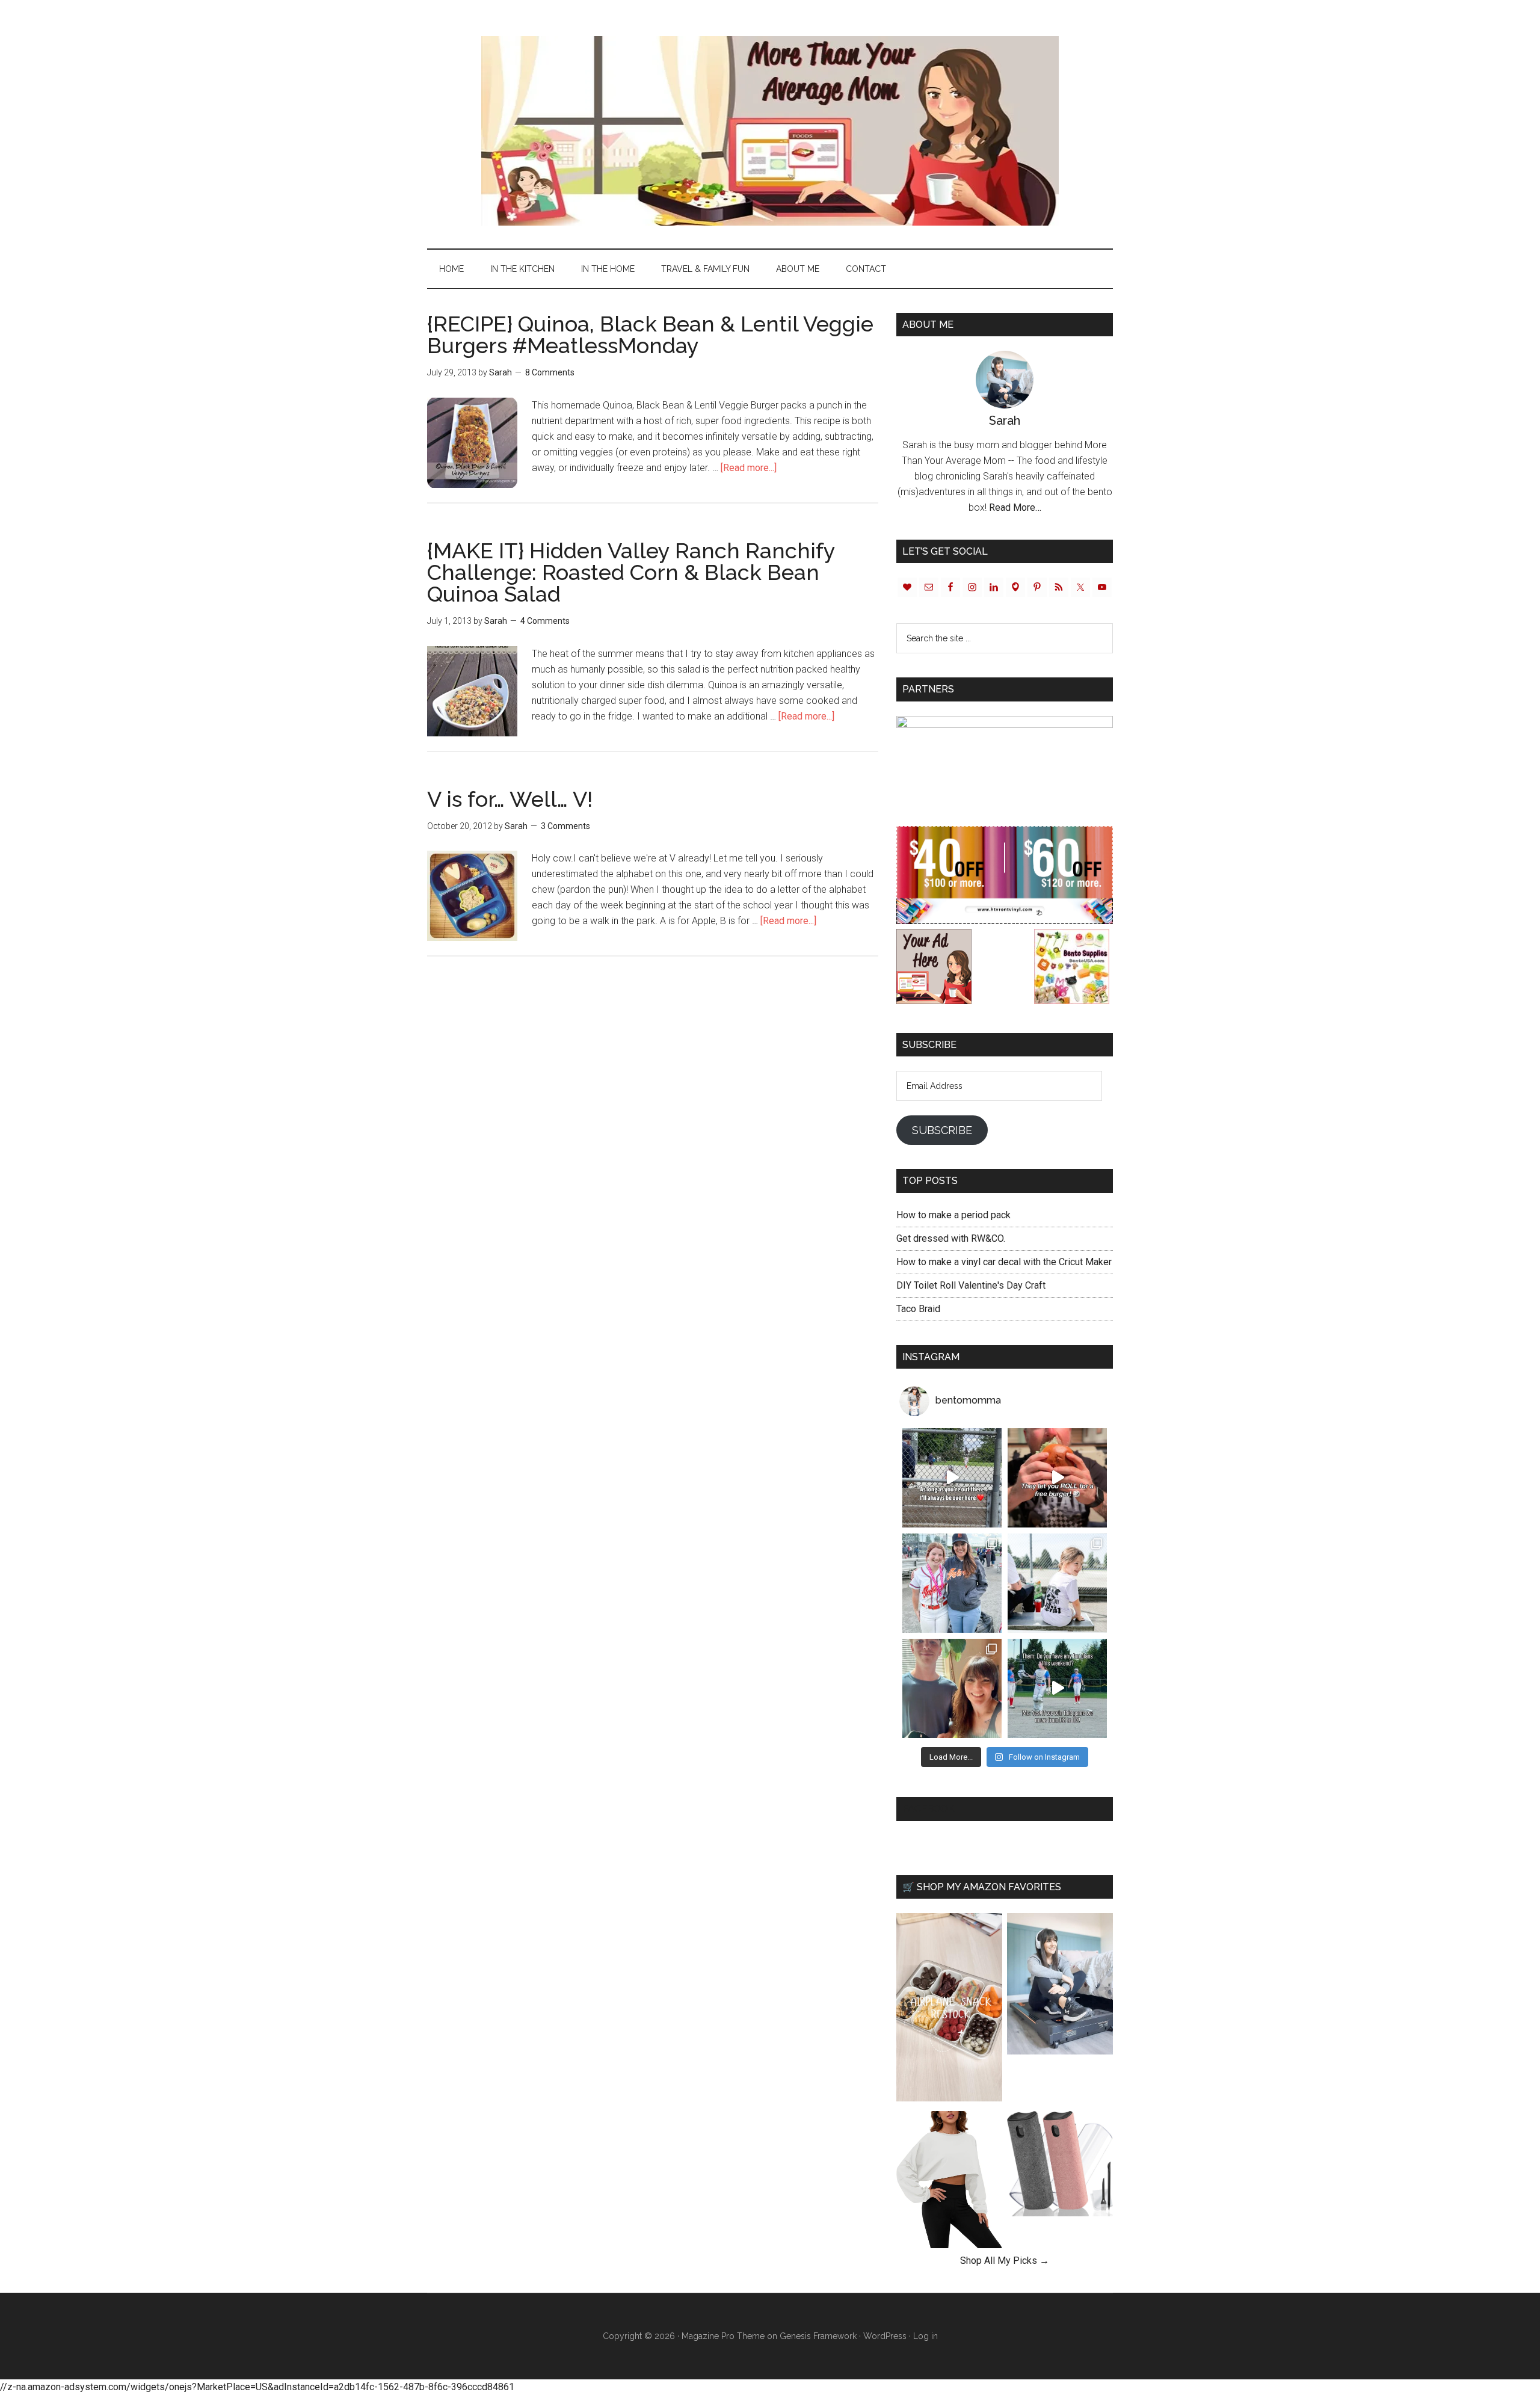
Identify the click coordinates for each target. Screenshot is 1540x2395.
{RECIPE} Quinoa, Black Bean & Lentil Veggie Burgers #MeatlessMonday (650, 334)
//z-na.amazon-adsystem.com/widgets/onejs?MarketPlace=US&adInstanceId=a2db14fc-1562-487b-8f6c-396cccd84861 (257, 2387)
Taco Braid (918, 1309)
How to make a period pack (953, 1215)
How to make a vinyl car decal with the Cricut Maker (1004, 1262)
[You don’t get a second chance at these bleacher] (952, 1478)
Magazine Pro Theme (723, 2336)
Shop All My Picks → (1005, 2261)
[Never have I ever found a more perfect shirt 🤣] (1057, 1583)
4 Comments (545, 621)
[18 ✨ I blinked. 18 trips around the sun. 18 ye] (952, 1688)
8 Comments (550, 372)
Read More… (1015, 507)
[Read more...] (749, 468)
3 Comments (565, 826)
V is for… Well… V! (510, 799)
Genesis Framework (818, 2336)
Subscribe (942, 1130)
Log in (926, 2336)
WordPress (885, 2336)
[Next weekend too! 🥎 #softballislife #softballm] (1057, 1688)
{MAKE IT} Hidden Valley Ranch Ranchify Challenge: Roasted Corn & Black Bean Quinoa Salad (631, 572)
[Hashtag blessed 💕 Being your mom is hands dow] (952, 1583)
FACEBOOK (929, 1809)
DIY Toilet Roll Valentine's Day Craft (971, 1285)
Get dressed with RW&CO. (951, 1238)
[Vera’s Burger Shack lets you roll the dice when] (1057, 1478)
